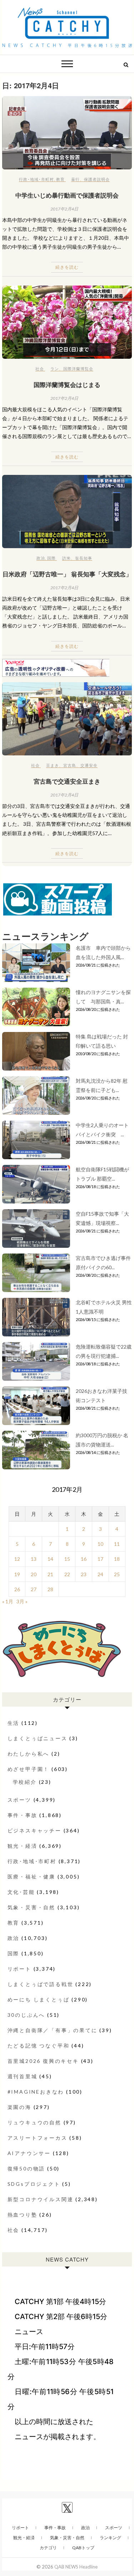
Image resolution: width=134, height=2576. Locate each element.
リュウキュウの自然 (34, 2122)
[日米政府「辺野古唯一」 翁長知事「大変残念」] (67, 512)
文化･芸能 (21, 1892)
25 (117, 1574)
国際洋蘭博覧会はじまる (67, 384)
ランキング (110, 2538)
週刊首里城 (23, 2076)
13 (34, 1559)
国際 (51, 558)
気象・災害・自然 (31, 1907)
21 (50, 1574)
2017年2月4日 (64, 209)
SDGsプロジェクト (34, 2184)
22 (67, 1574)
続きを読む (67, 267)
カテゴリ (48, 2548)
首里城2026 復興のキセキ (43, 2061)
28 (50, 1589)
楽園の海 (19, 2107)
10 (100, 1544)
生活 (14, 1723)
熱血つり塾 (23, 2215)
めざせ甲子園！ (29, 1769)
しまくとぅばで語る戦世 (41, 1984)
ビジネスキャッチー (34, 1830)
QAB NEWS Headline (76, 2567)
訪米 (66, 558)
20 (34, 1574)
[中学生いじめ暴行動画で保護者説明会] (67, 133)
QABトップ (83, 2548)
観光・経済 (23, 1846)
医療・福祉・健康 (31, 1877)
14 (50, 1559)
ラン (55, 369)
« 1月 (8, 1601)
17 (100, 1559)
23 (84, 1574)
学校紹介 (25, 1782)
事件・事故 (23, 1815)
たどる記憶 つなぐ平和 (39, 2046)
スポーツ (19, 1800)
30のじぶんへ (26, 2015)
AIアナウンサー (29, 2153)
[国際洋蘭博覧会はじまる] (67, 322)
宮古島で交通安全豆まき (67, 781)
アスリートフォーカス (38, 2138)
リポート (19, 1969)
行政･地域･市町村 (36, 179)
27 (34, 1589)
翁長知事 (84, 558)
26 (17, 1589)
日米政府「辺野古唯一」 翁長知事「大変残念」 (67, 574)
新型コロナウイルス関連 (41, 2199)
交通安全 (89, 765)
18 (117, 1559)
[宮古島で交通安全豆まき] (67, 719)
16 (84, 1559)
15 (67, 1559)
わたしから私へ (29, 1754)
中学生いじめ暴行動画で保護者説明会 (67, 195)
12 (17, 1559)
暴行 (75, 179)
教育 (60, 179)
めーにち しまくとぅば (39, 1999)
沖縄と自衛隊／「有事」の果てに (53, 2030)
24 (100, 1574)
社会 (40, 369)
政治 (41, 558)
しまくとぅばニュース (38, 1738)
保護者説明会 (97, 179)
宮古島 (70, 765)
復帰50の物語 (26, 2168)
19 (17, 1574)
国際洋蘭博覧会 (78, 369)
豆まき (53, 765)
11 (117, 1544)
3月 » (22, 1601)
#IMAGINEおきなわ (36, 2092)
